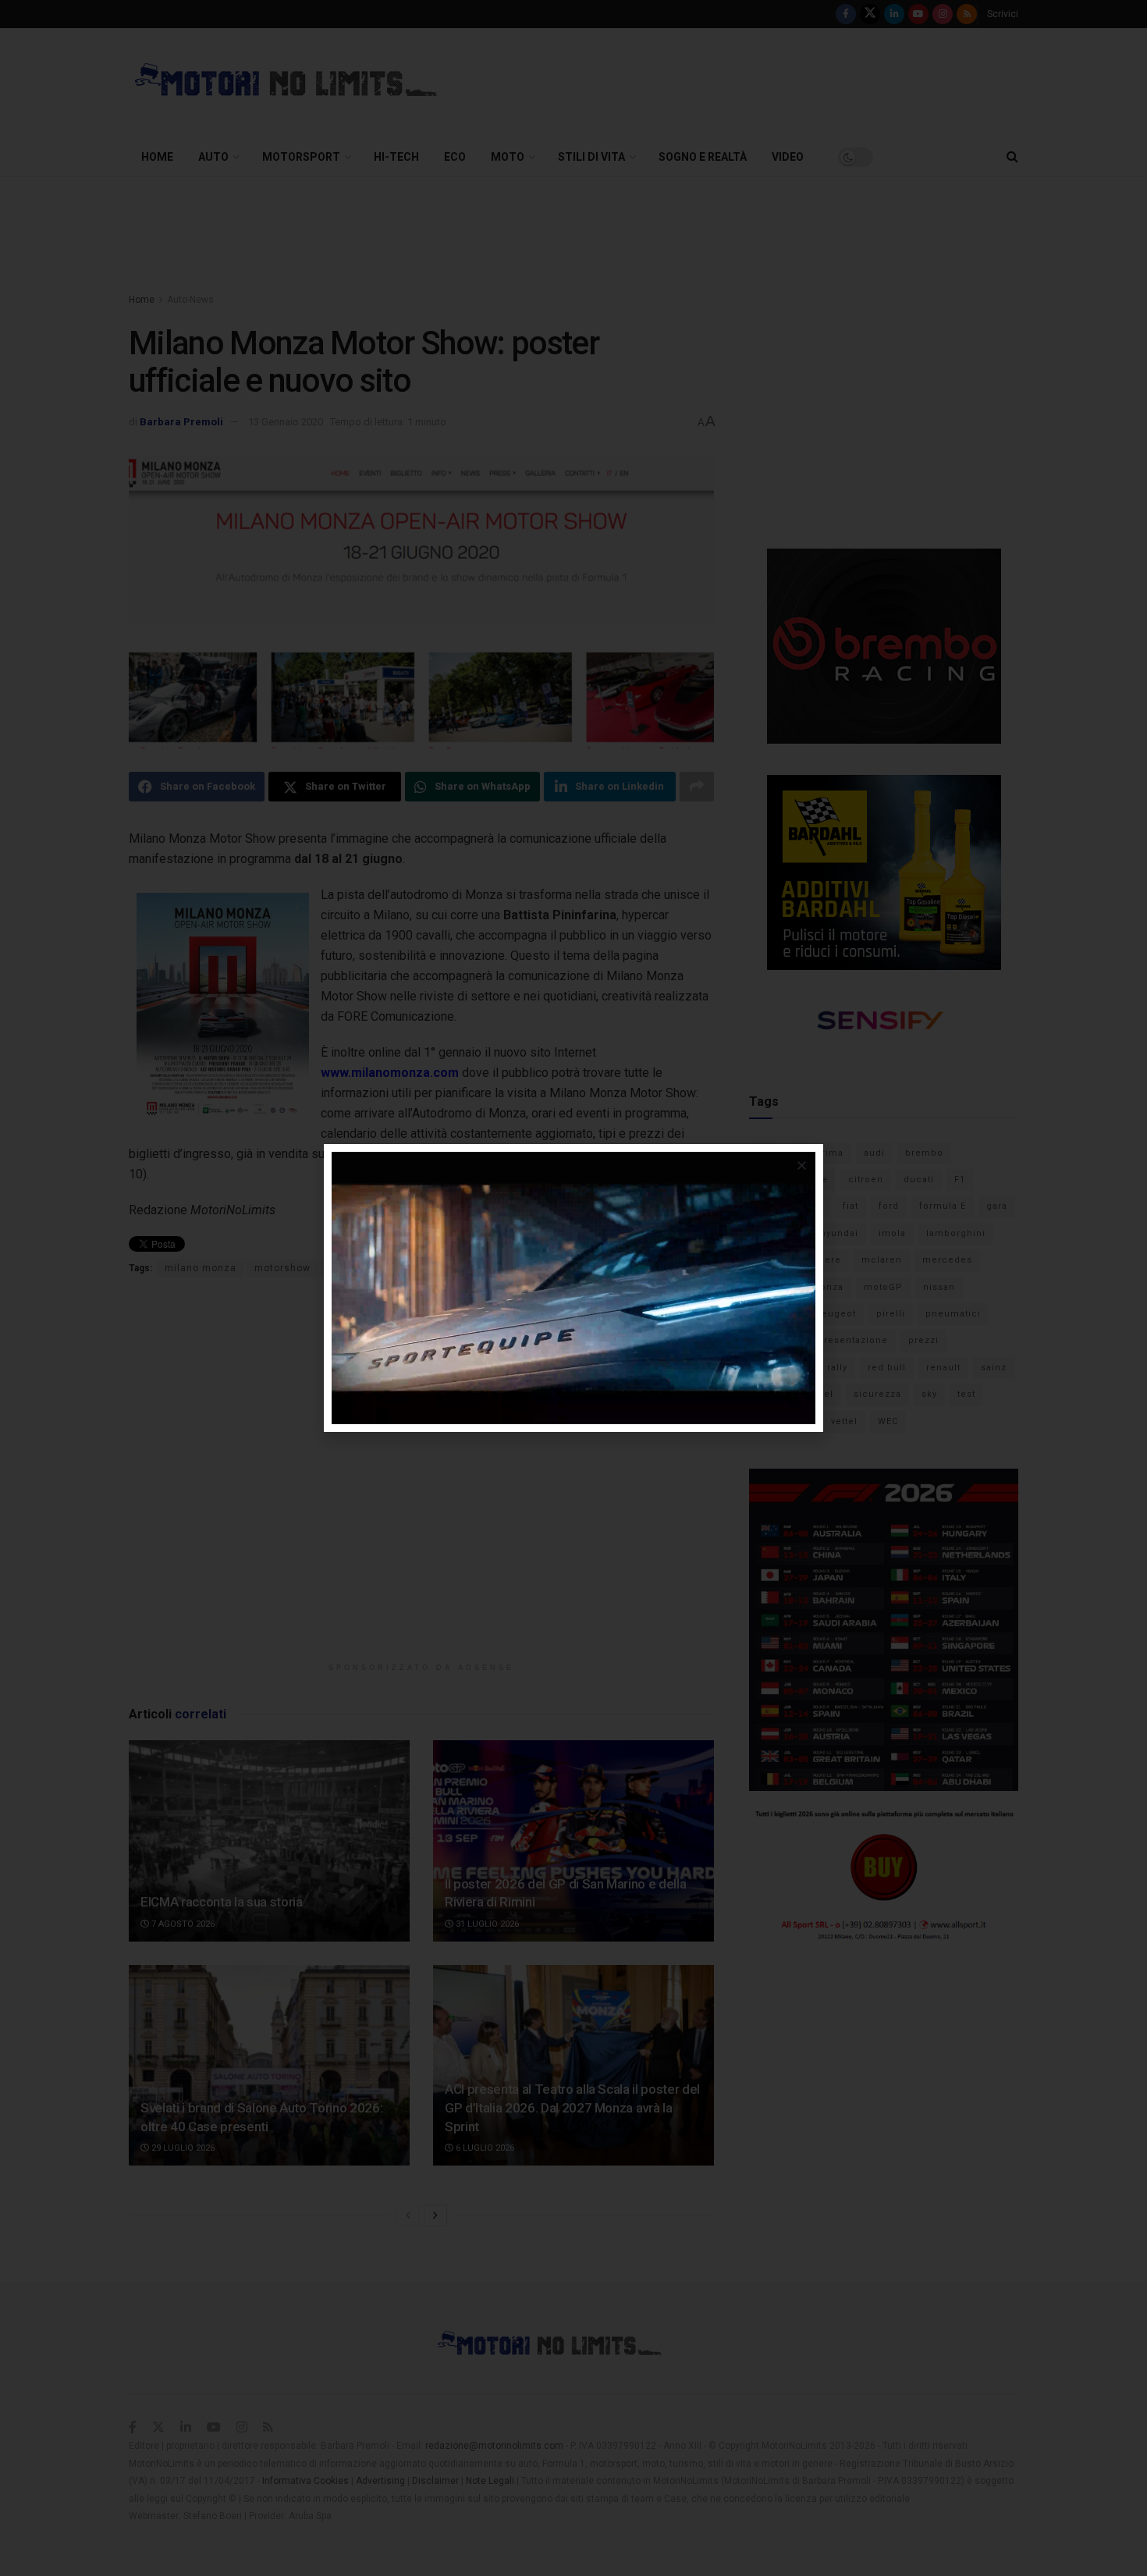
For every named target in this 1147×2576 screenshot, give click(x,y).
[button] (802, 1165)
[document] (573, 1288)
